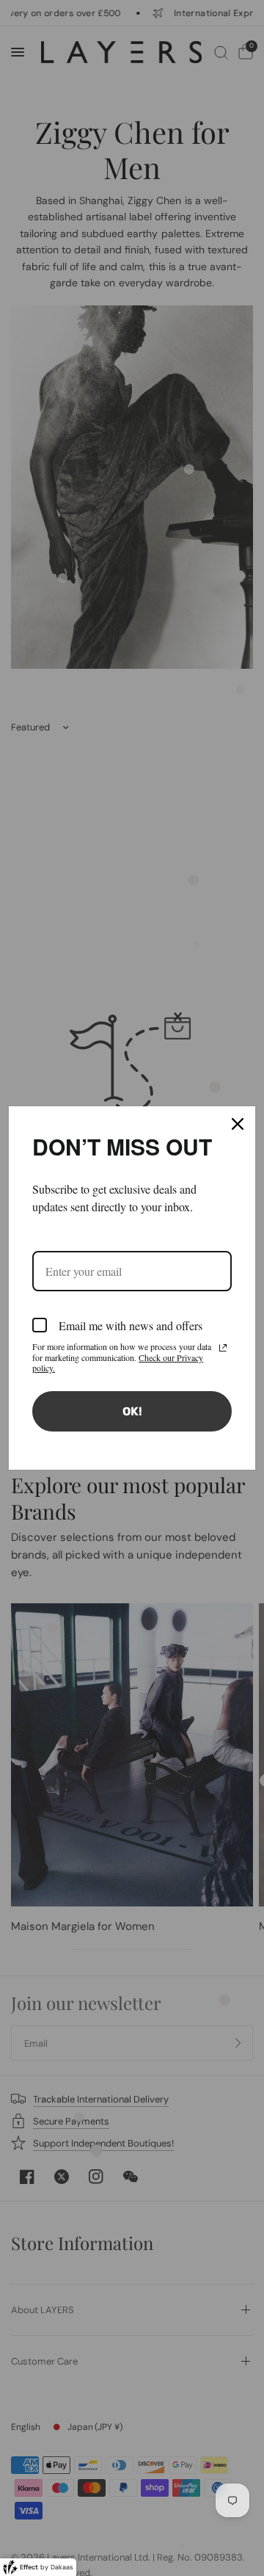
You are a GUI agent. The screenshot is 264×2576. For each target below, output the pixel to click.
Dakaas (62, 2567)
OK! (132, 1411)
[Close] (238, 1124)
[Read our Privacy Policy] (223, 1348)
